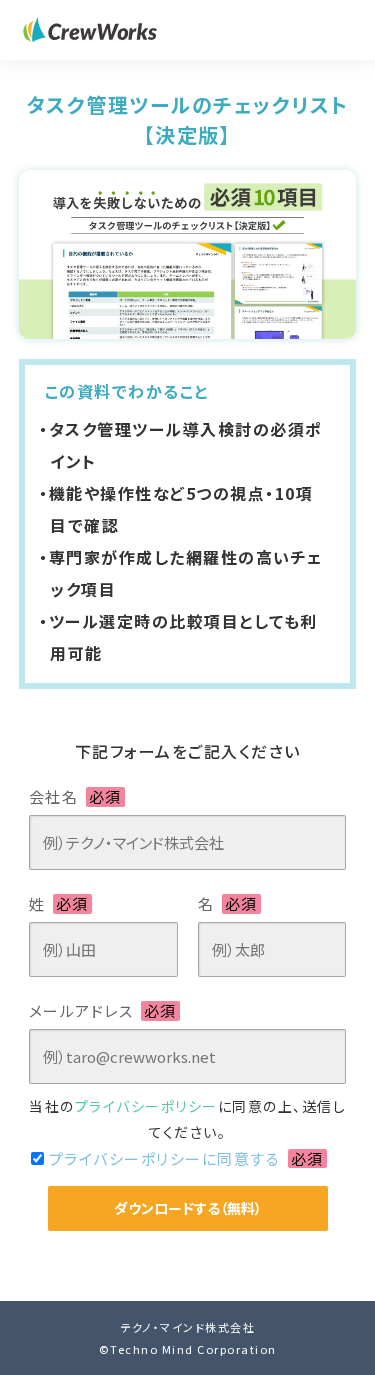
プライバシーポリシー (146, 1106)
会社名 (75, 796)
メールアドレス (103, 1010)
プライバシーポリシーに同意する (186, 1158)
